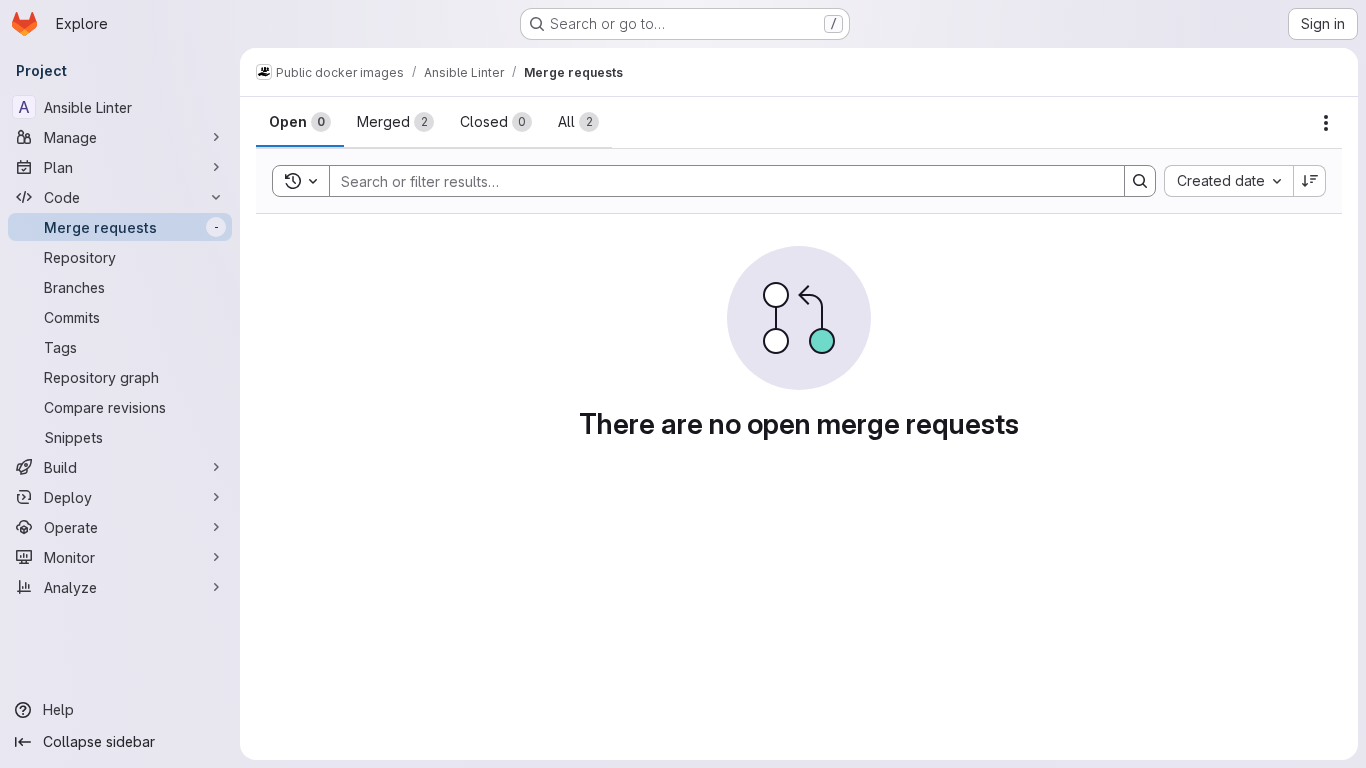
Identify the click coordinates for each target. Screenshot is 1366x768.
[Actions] (1326, 123)
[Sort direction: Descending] (1310, 181)
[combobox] (1228, 181)
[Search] (1140, 181)
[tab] (300, 122)
